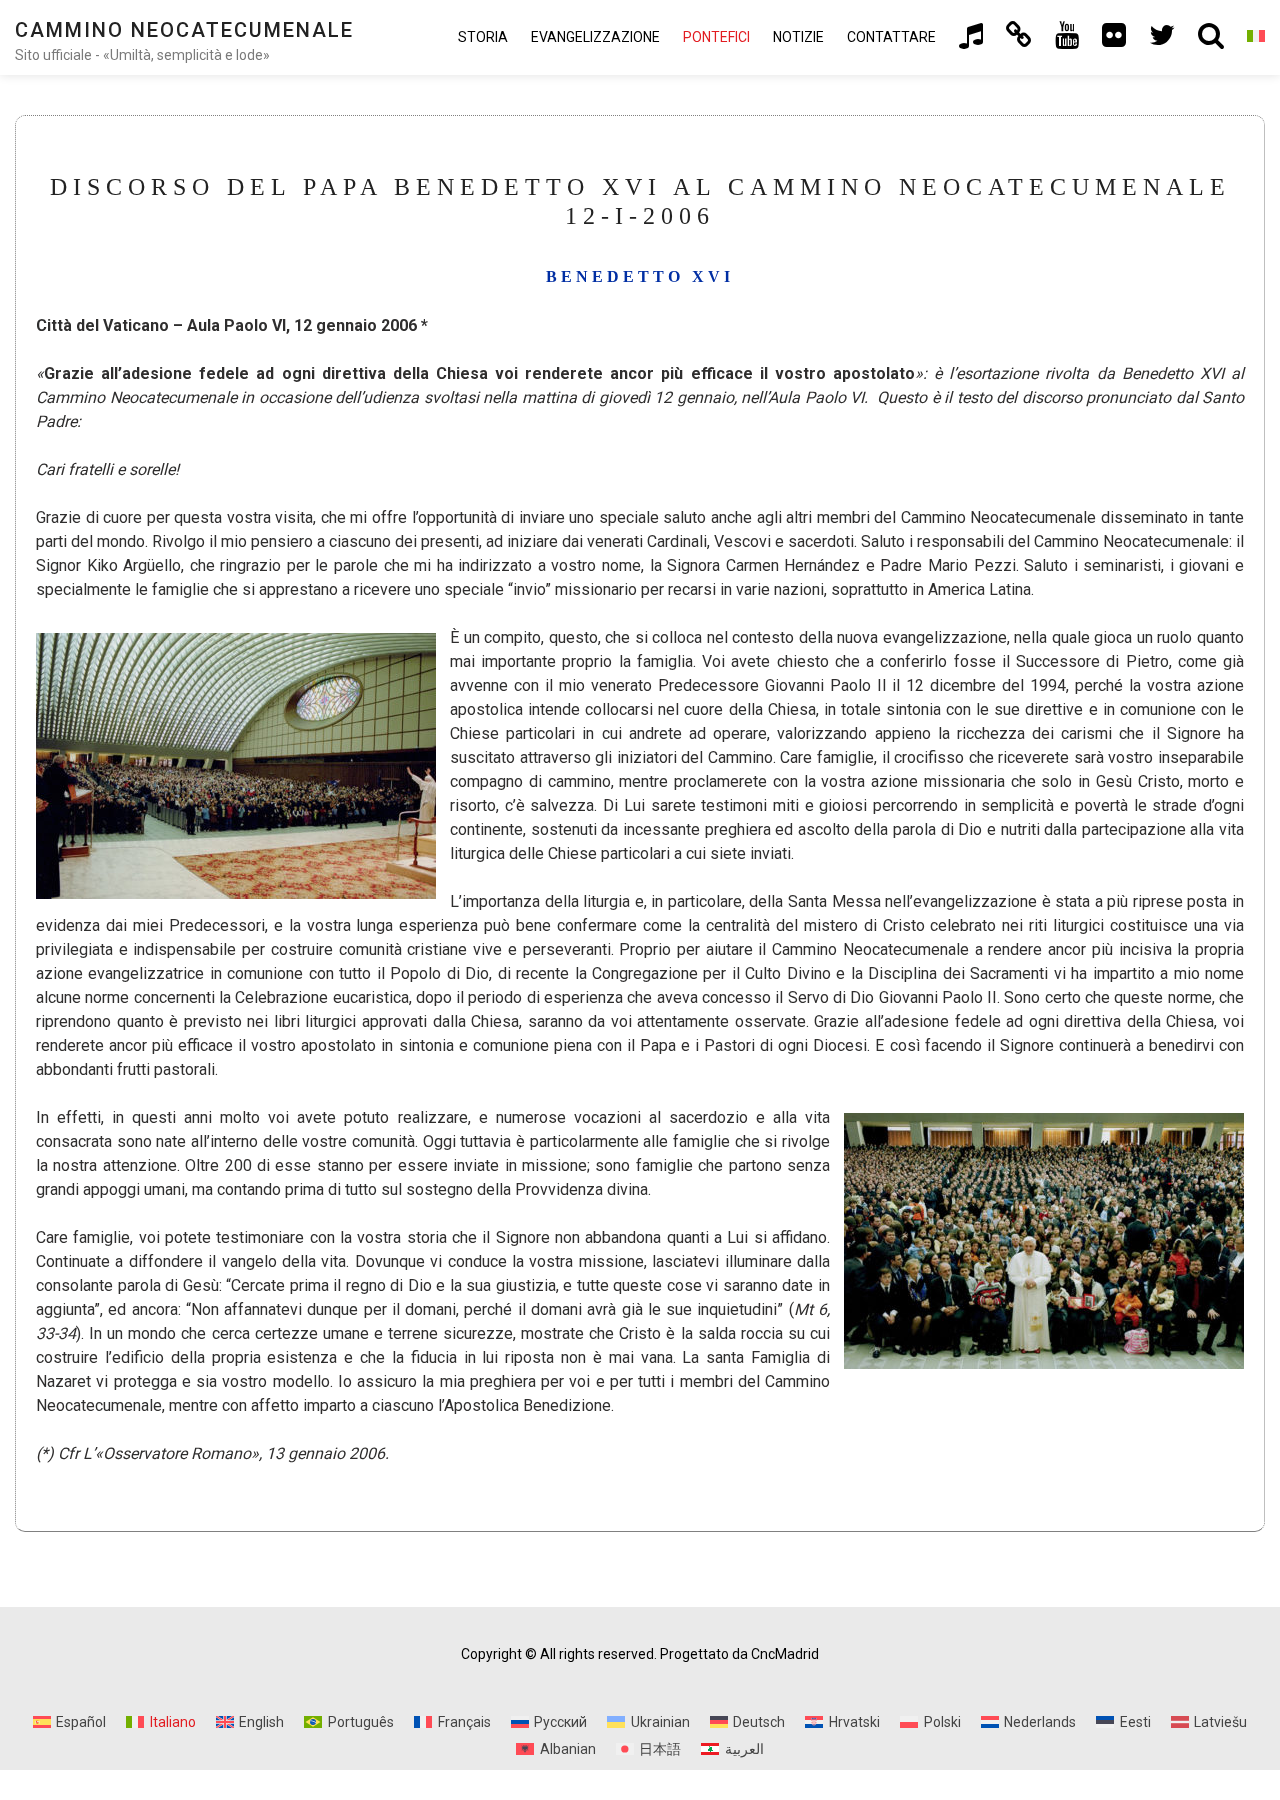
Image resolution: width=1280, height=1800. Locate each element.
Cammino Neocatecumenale (184, 30)
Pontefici (716, 37)
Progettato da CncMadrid (739, 1654)
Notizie (798, 37)
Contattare (891, 37)
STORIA (483, 37)
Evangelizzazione (595, 37)
